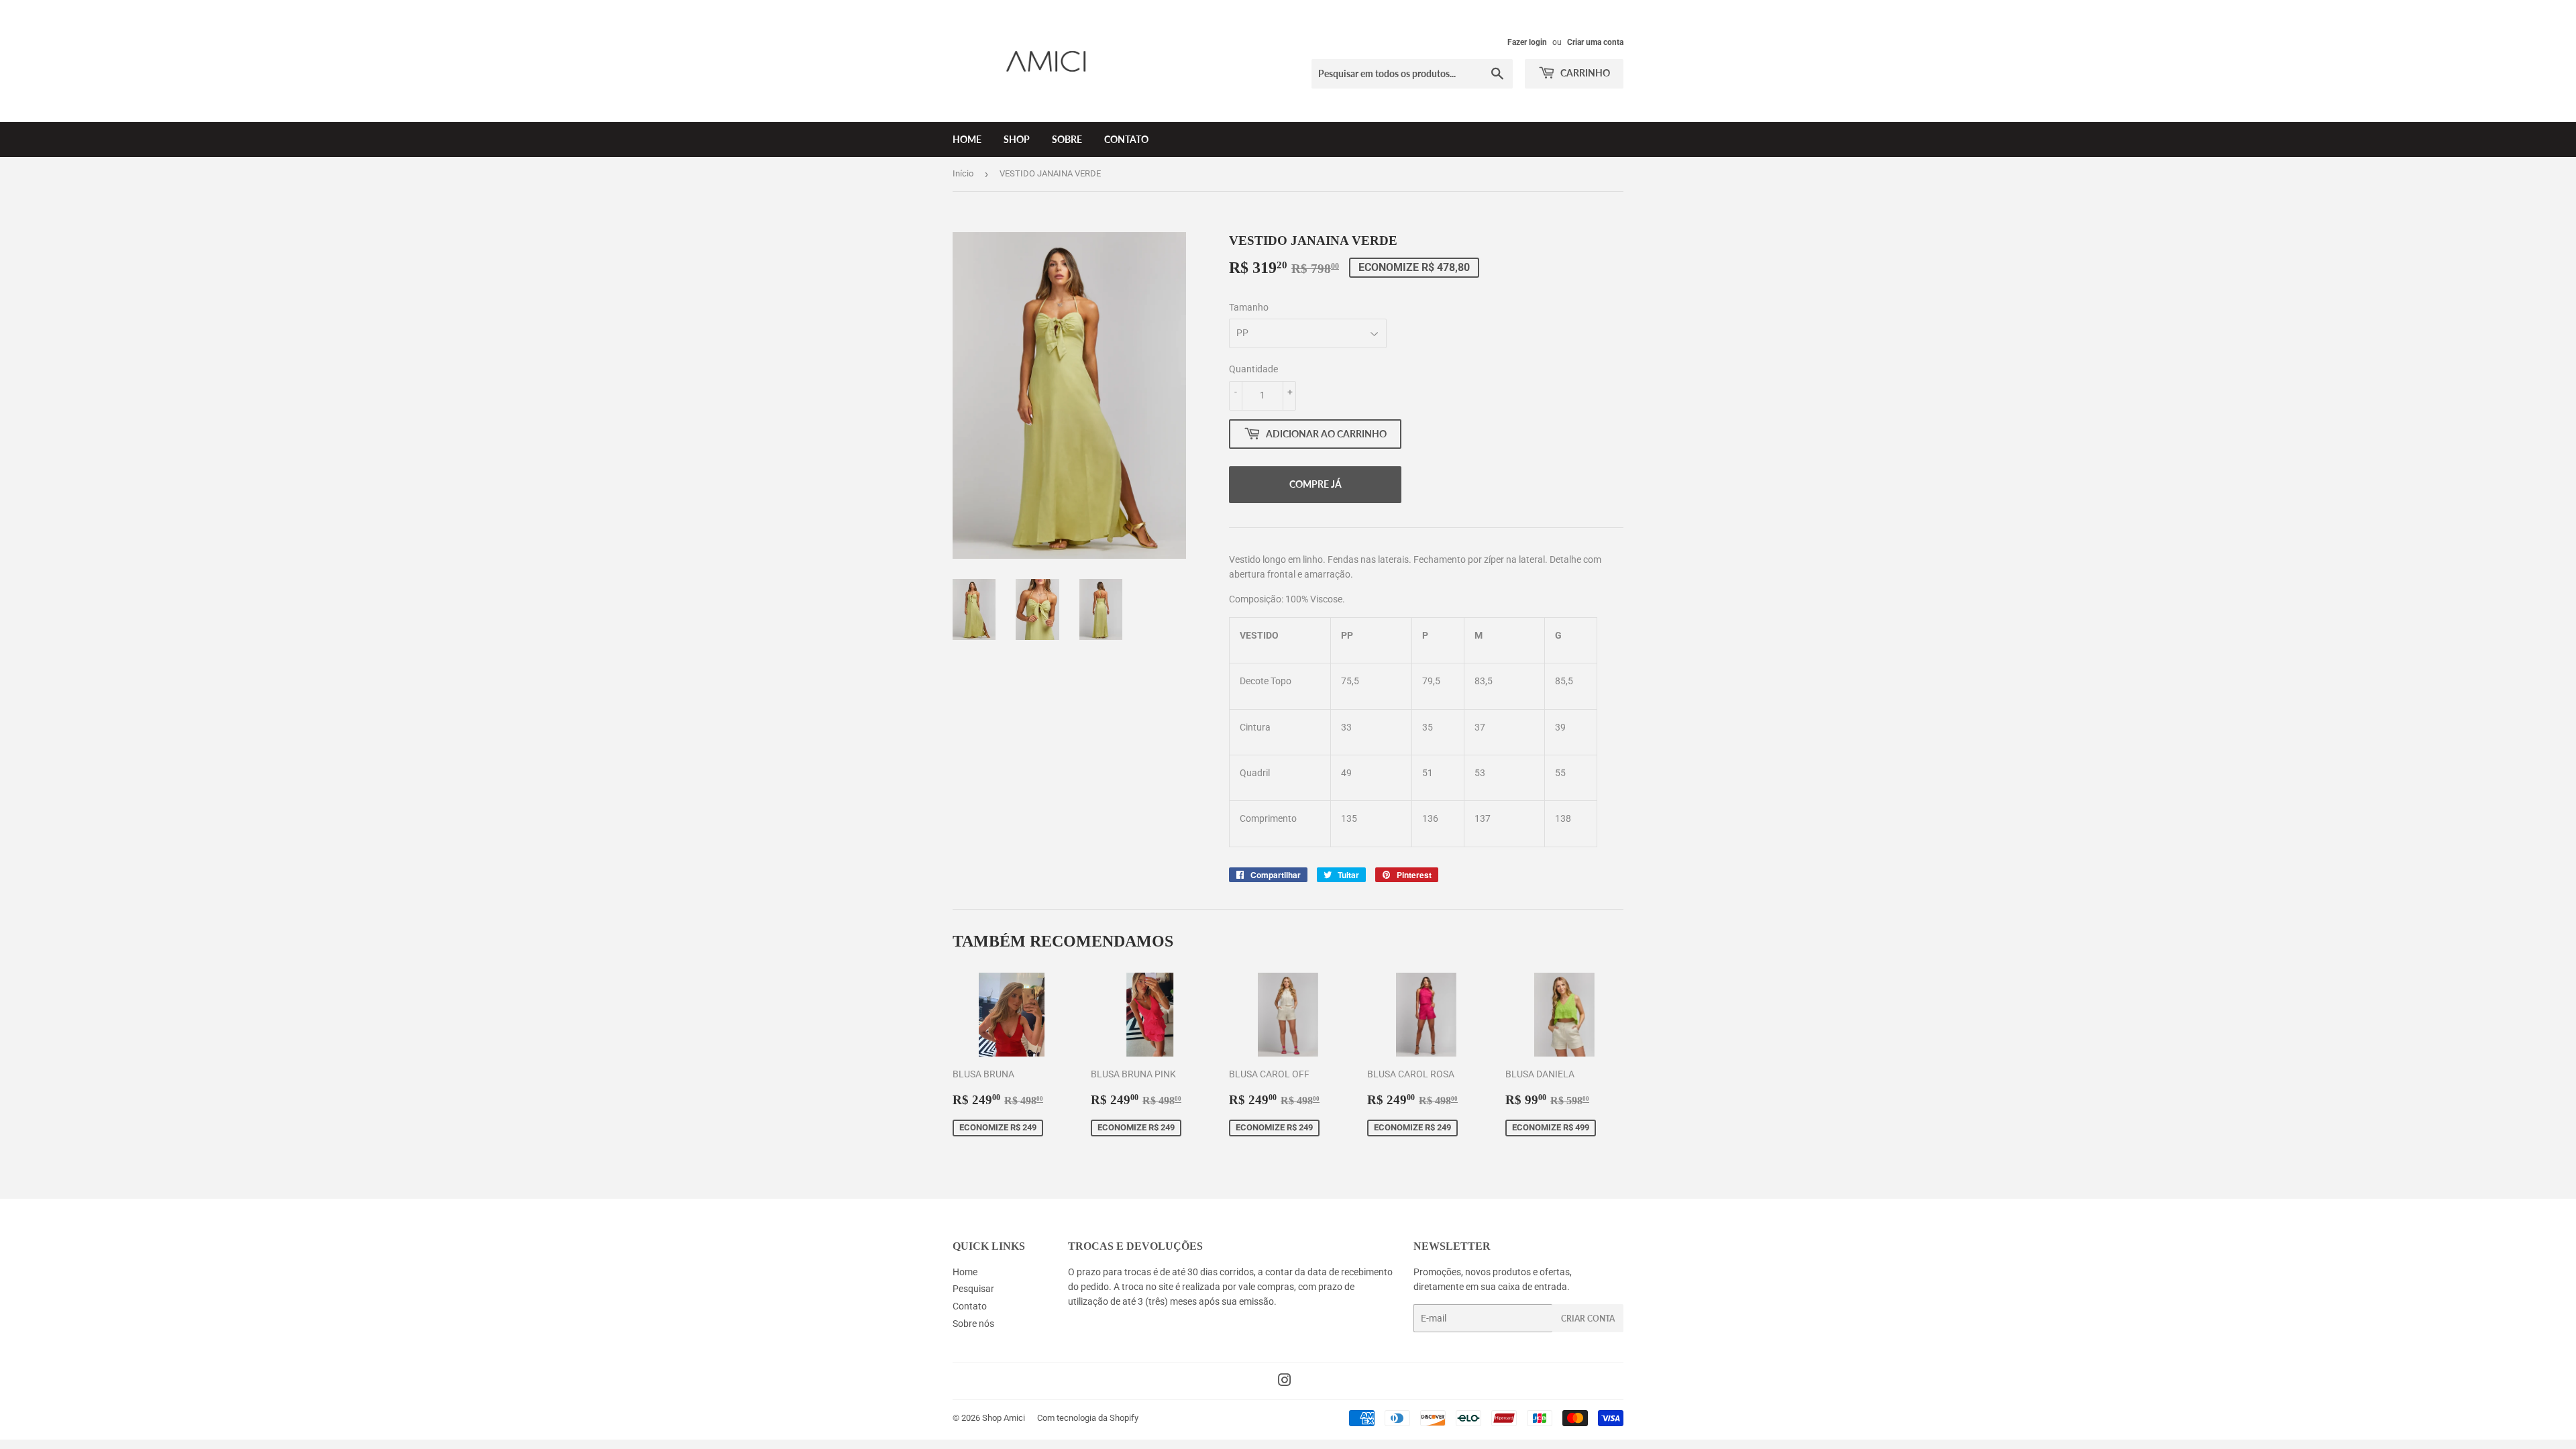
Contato (1126, 139)
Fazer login (1527, 42)
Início (963, 173)
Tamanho (1249, 307)
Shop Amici (1004, 1418)
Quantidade (1253, 369)
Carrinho (1584, 73)
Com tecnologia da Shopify (1088, 1418)
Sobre (1067, 139)
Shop (1017, 139)
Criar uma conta (1595, 42)
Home (967, 139)
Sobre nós (973, 1324)
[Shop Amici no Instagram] (1285, 1382)
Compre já (1316, 484)
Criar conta (1588, 1319)
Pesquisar (973, 1289)
